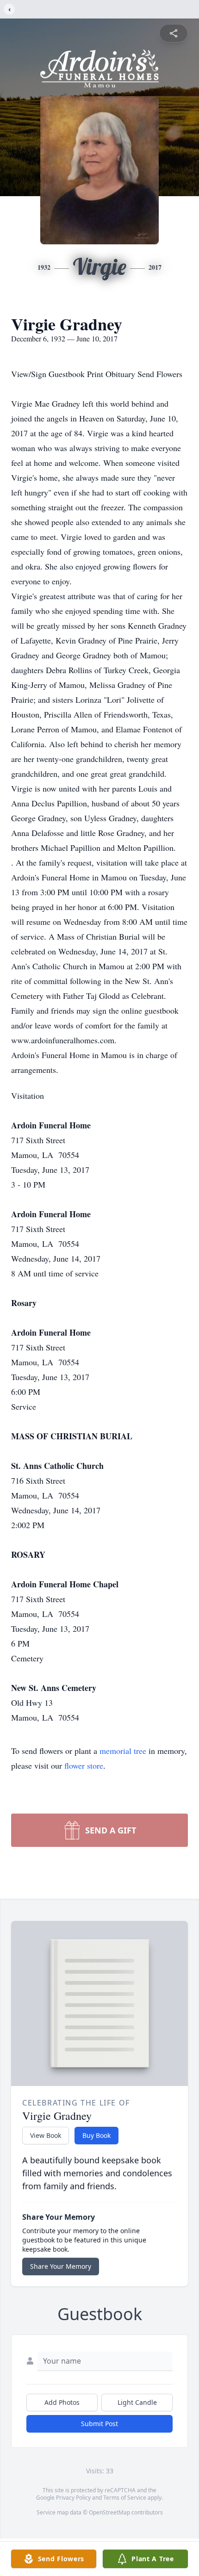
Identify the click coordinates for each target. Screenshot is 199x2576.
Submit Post (99, 2424)
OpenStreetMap (109, 2512)
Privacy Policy (73, 2498)
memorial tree (123, 1751)
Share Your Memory (61, 2266)
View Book (46, 2135)
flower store (84, 1765)
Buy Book (96, 2135)
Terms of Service (125, 2498)
